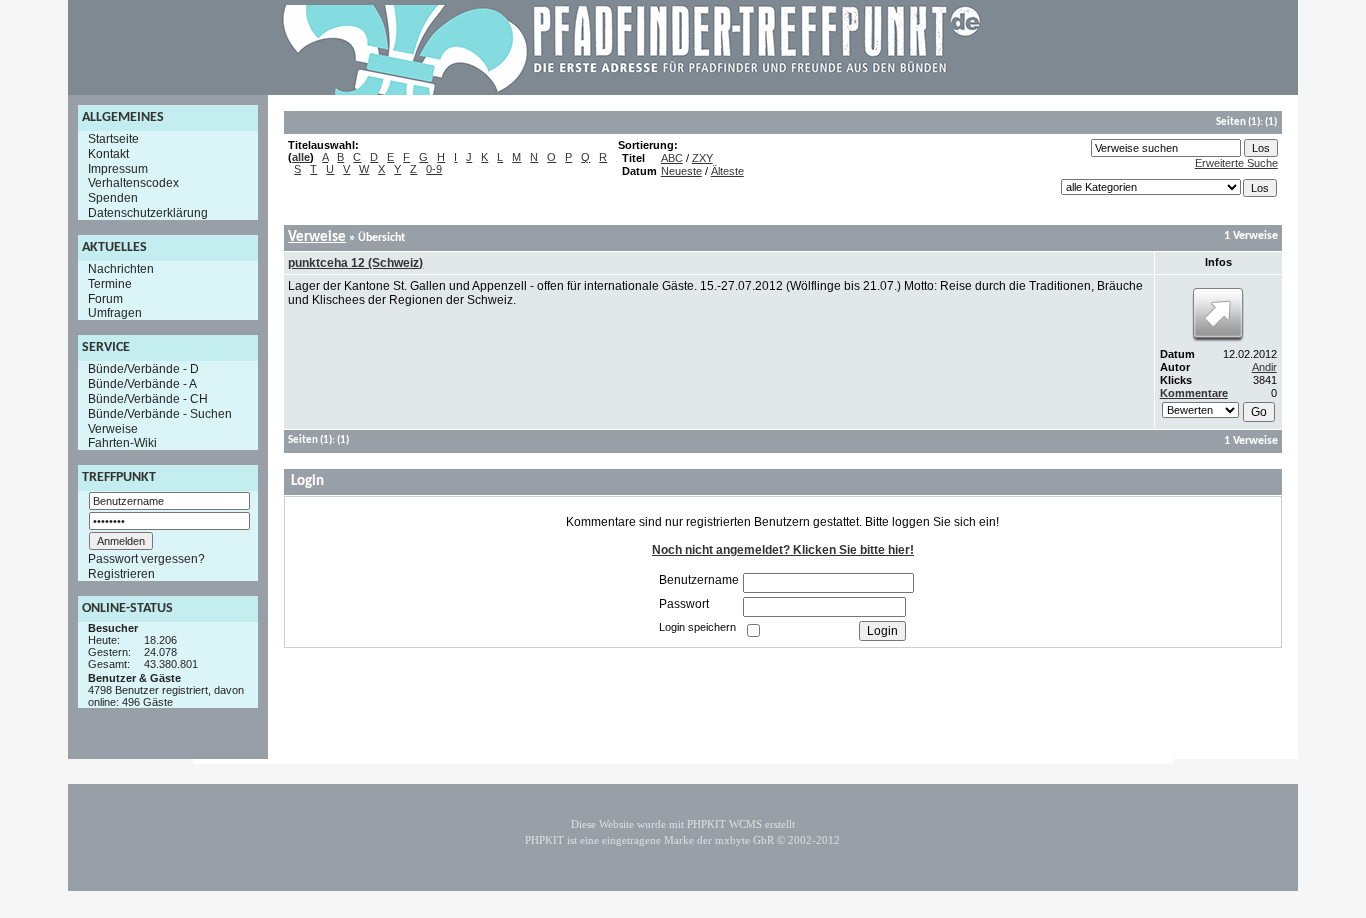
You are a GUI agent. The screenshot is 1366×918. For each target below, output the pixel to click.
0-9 (434, 169)
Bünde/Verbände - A (142, 384)
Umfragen (115, 313)
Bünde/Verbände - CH (148, 399)
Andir (1264, 367)
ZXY (702, 158)
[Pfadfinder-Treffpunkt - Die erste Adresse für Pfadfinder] (632, 91)
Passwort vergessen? (146, 559)
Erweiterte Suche (1236, 163)
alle (301, 157)
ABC (672, 158)
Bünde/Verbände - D (143, 369)
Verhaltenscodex (133, 183)
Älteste (727, 171)
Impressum (118, 168)
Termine (110, 284)
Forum (105, 298)
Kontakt (108, 154)
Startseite (113, 139)
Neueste (681, 171)
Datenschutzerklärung (148, 213)
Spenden (113, 198)
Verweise (113, 428)
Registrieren (121, 574)
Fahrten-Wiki (122, 443)
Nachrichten (121, 269)
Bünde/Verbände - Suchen (160, 414)
